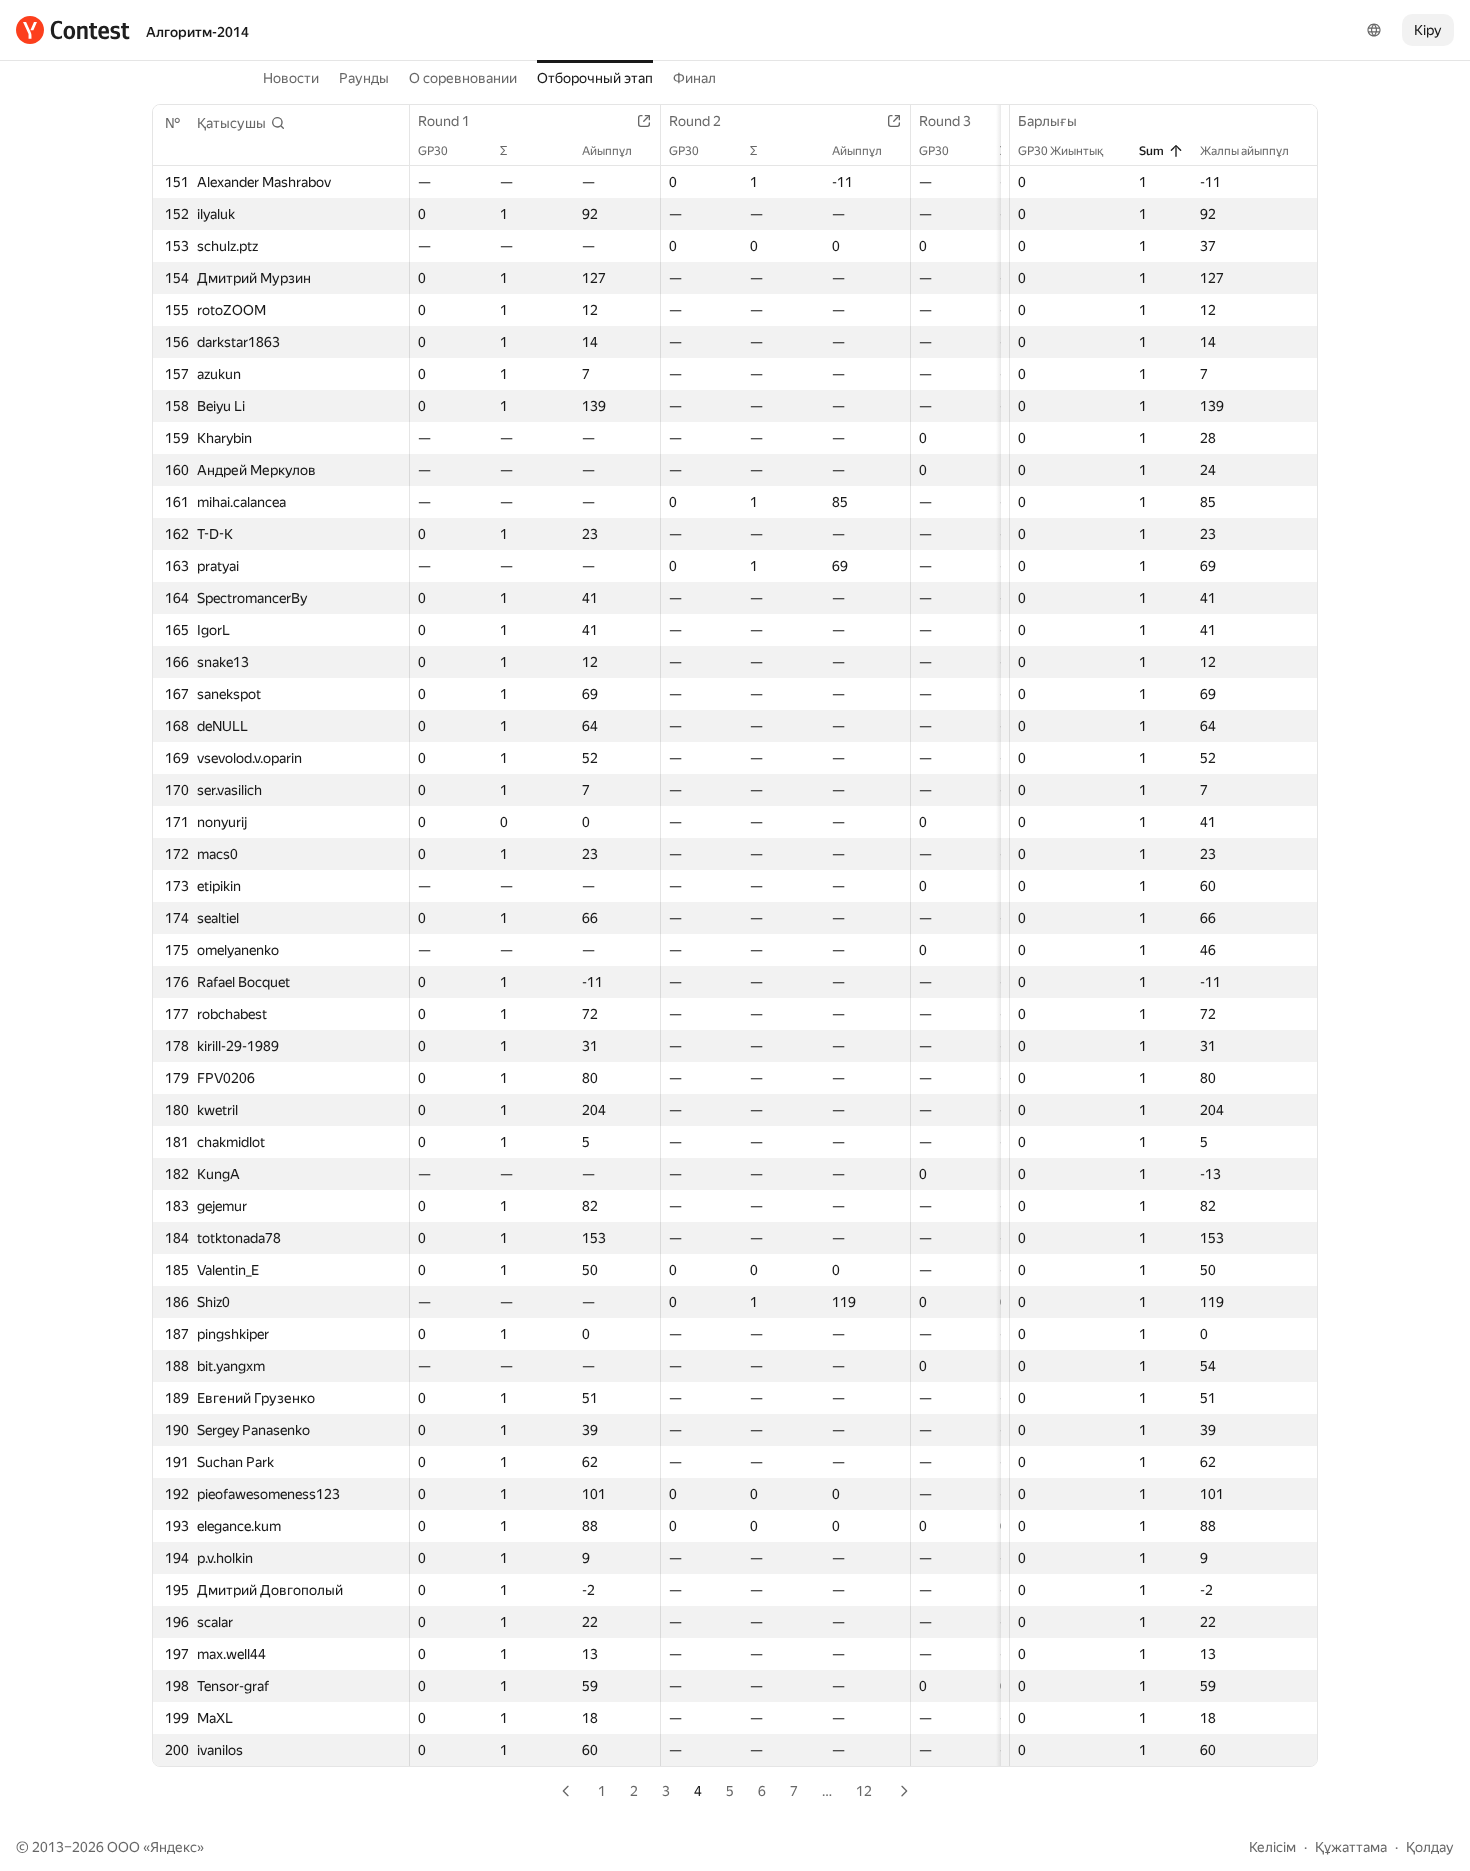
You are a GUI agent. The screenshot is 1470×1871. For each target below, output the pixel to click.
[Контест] (73, 30)
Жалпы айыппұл (1244, 151)
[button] (241, 123)
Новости (291, 78)
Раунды (364, 78)
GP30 (433, 151)
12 (864, 1791)
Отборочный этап (595, 78)
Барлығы (1047, 121)
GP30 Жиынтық (1060, 151)
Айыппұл (607, 151)
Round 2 (695, 121)
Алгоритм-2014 (197, 32)
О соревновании (463, 78)
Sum (1151, 151)
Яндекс (173, 1847)
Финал (694, 78)
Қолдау (1430, 1847)
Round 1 (444, 121)
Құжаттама (1351, 1847)
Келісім (1272, 1847)
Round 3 (945, 121)
